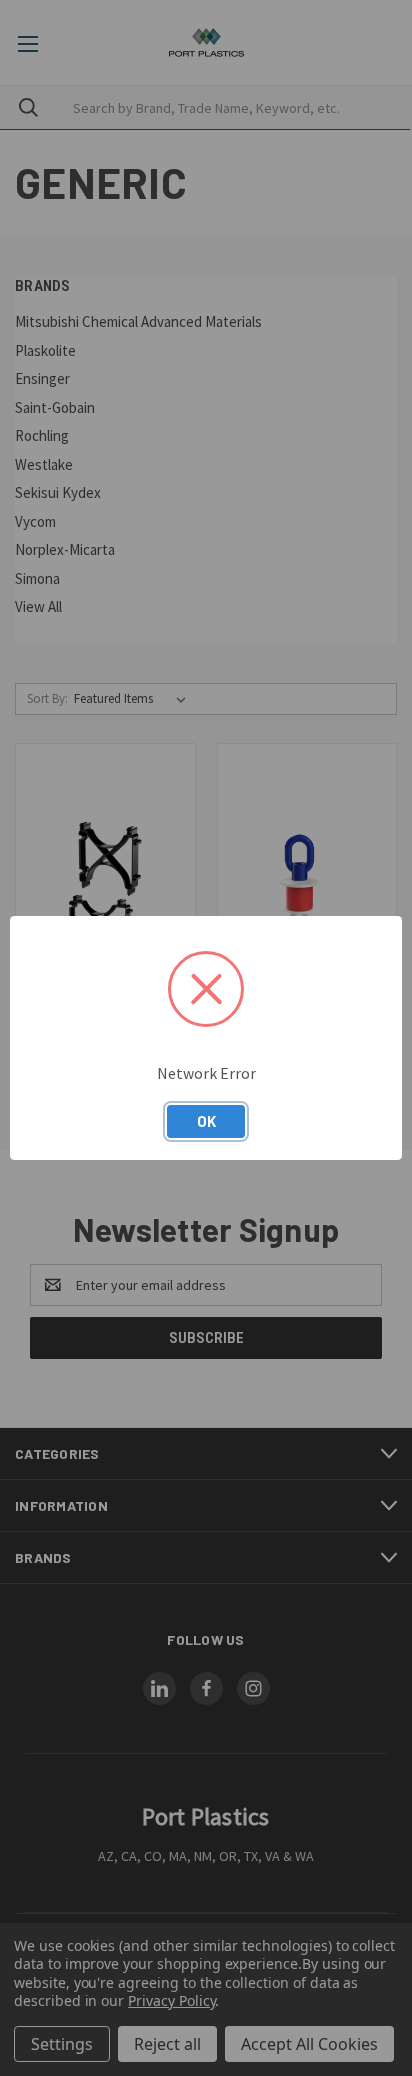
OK (206, 1121)
